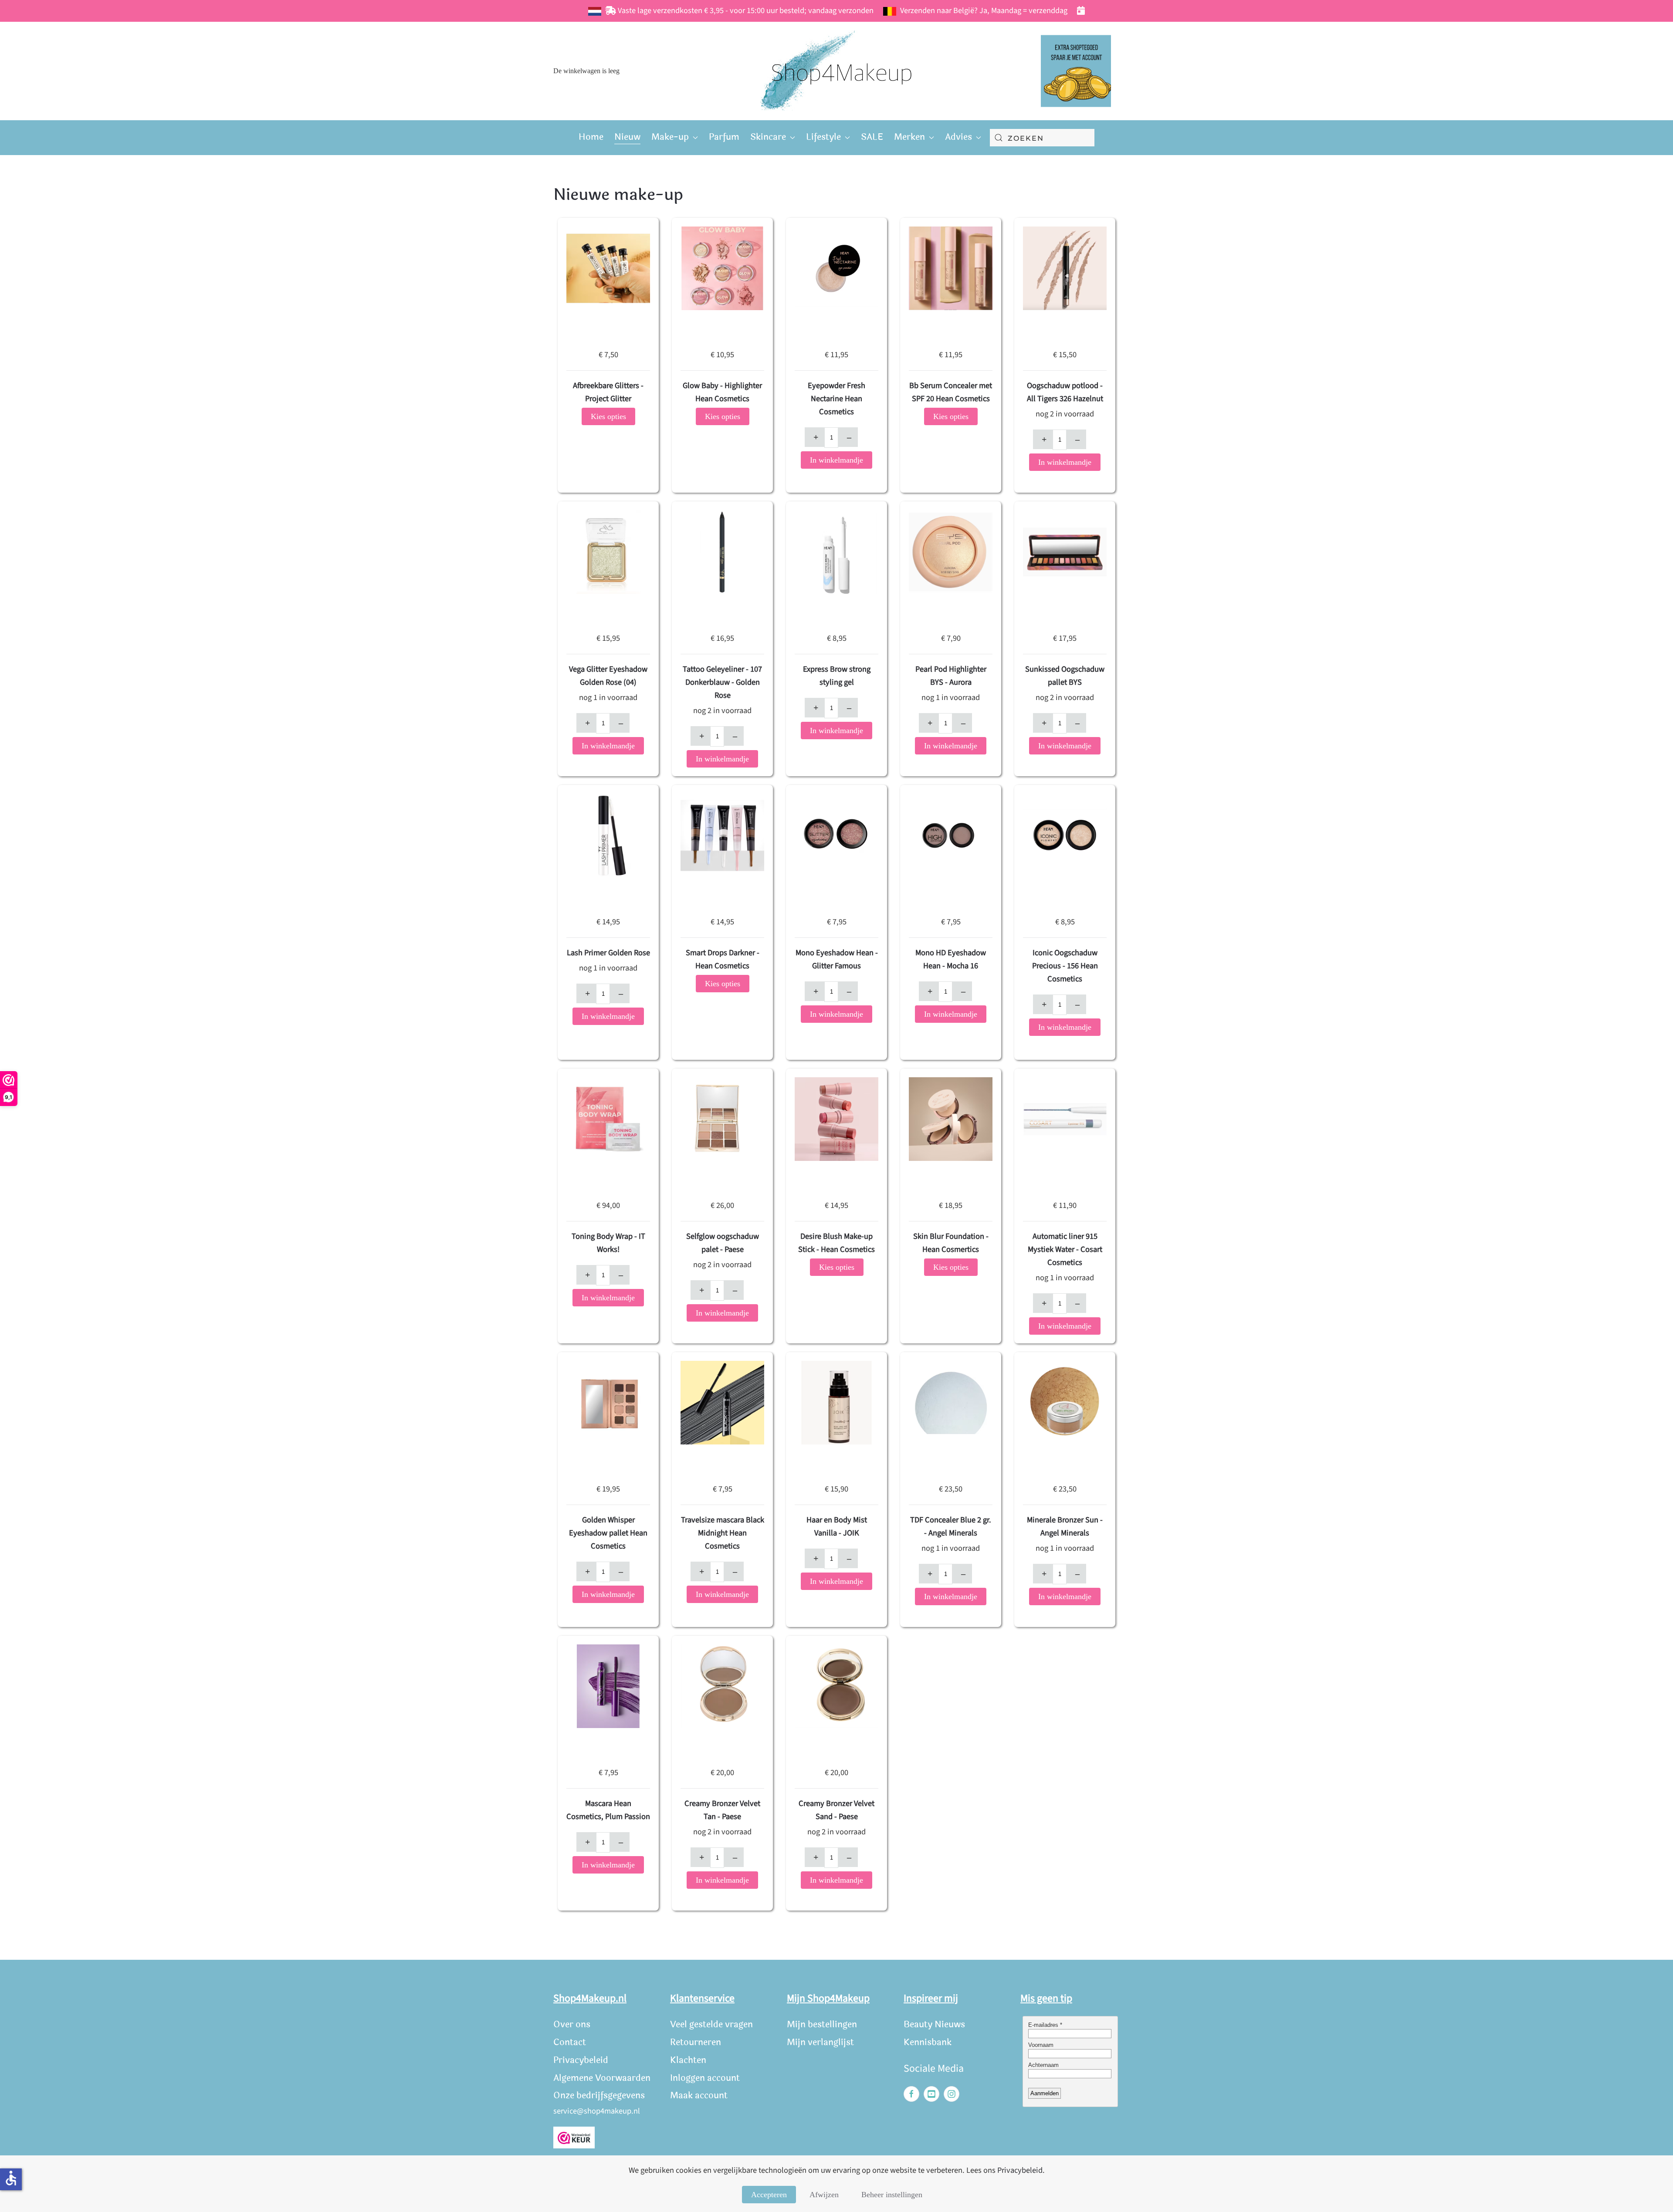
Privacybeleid (581, 2060)
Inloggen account (705, 2078)
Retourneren (696, 2042)
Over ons (572, 2024)
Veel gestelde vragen (711, 2024)
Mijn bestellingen (822, 2024)
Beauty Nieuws (934, 2024)
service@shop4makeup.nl (597, 2111)
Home (591, 137)
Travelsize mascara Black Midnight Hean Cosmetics (723, 1533)
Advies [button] (958, 137)
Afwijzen (824, 2195)
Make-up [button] (670, 137)
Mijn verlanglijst (820, 2042)
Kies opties (608, 416)
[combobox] (1042, 138)
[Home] (836, 71)
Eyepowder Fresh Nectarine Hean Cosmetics (836, 399)
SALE (872, 137)
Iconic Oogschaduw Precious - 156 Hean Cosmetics (1065, 966)
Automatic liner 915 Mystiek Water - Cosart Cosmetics (1065, 1249)
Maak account (699, 2095)
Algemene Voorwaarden (602, 2078)
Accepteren (769, 2195)
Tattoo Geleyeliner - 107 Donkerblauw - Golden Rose (722, 682)
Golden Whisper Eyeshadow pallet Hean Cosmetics (608, 1533)
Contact (570, 2042)
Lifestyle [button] (823, 137)
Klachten (688, 2060)
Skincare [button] (768, 137)
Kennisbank (928, 2042)
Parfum (724, 137)
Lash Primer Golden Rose (608, 953)
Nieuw (627, 137)
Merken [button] (909, 137)
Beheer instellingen (892, 2195)
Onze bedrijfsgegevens (599, 2095)
